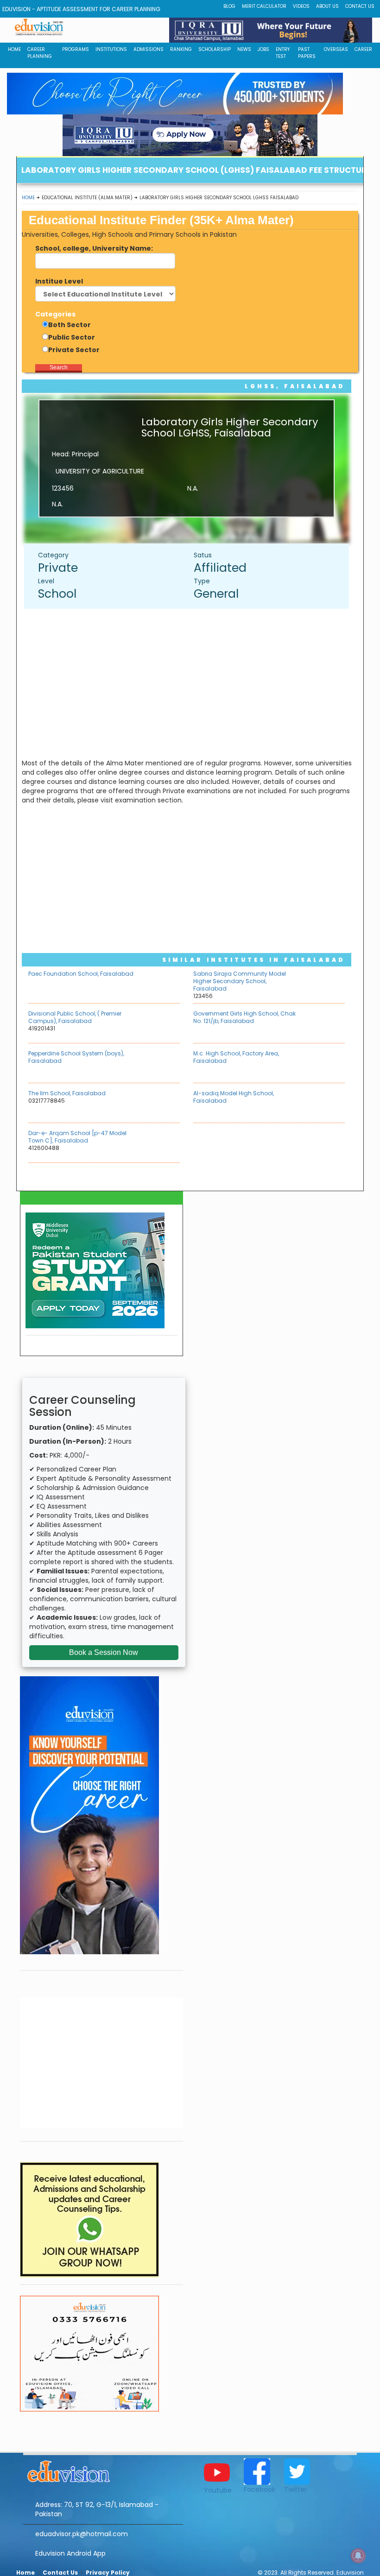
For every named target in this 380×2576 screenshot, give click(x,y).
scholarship (215, 49)
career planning (40, 53)
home (14, 49)
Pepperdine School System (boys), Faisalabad (76, 1057)
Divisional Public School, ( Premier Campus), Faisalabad (75, 1017)
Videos (301, 6)
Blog (229, 6)
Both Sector (70, 325)
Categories (55, 314)
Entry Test (283, 53)
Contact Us (360, 6)
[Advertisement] (191, 683)
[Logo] (103, 2470)
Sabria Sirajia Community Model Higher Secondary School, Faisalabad (240, 981)
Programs (76, 49)
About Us (327, 6)
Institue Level (59, 281)
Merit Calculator (264, 6)
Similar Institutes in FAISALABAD (254, 960)
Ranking (181, 49)
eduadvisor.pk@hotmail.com (82, 2534)
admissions (149, 49)
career (363, 49)
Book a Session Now (104, 1652)
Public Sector (72, 337)
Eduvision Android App (70, 2553)
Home (28, 198)
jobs (263, 49)
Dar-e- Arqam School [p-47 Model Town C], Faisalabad (77, 1137)
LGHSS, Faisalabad (295, 386)
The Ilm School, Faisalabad (67, 1093)
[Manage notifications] (358, 2556)
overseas (336, 49)
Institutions (111, 49)
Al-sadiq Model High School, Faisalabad (234, 1097)
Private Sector (74, 350)
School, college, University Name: (94, 248)
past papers (307, 53)
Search (59, 367)
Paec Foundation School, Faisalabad (81, 974)
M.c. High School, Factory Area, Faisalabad (236, 1057)
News (244, 49)
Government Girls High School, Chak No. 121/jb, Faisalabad (244, 1017)
